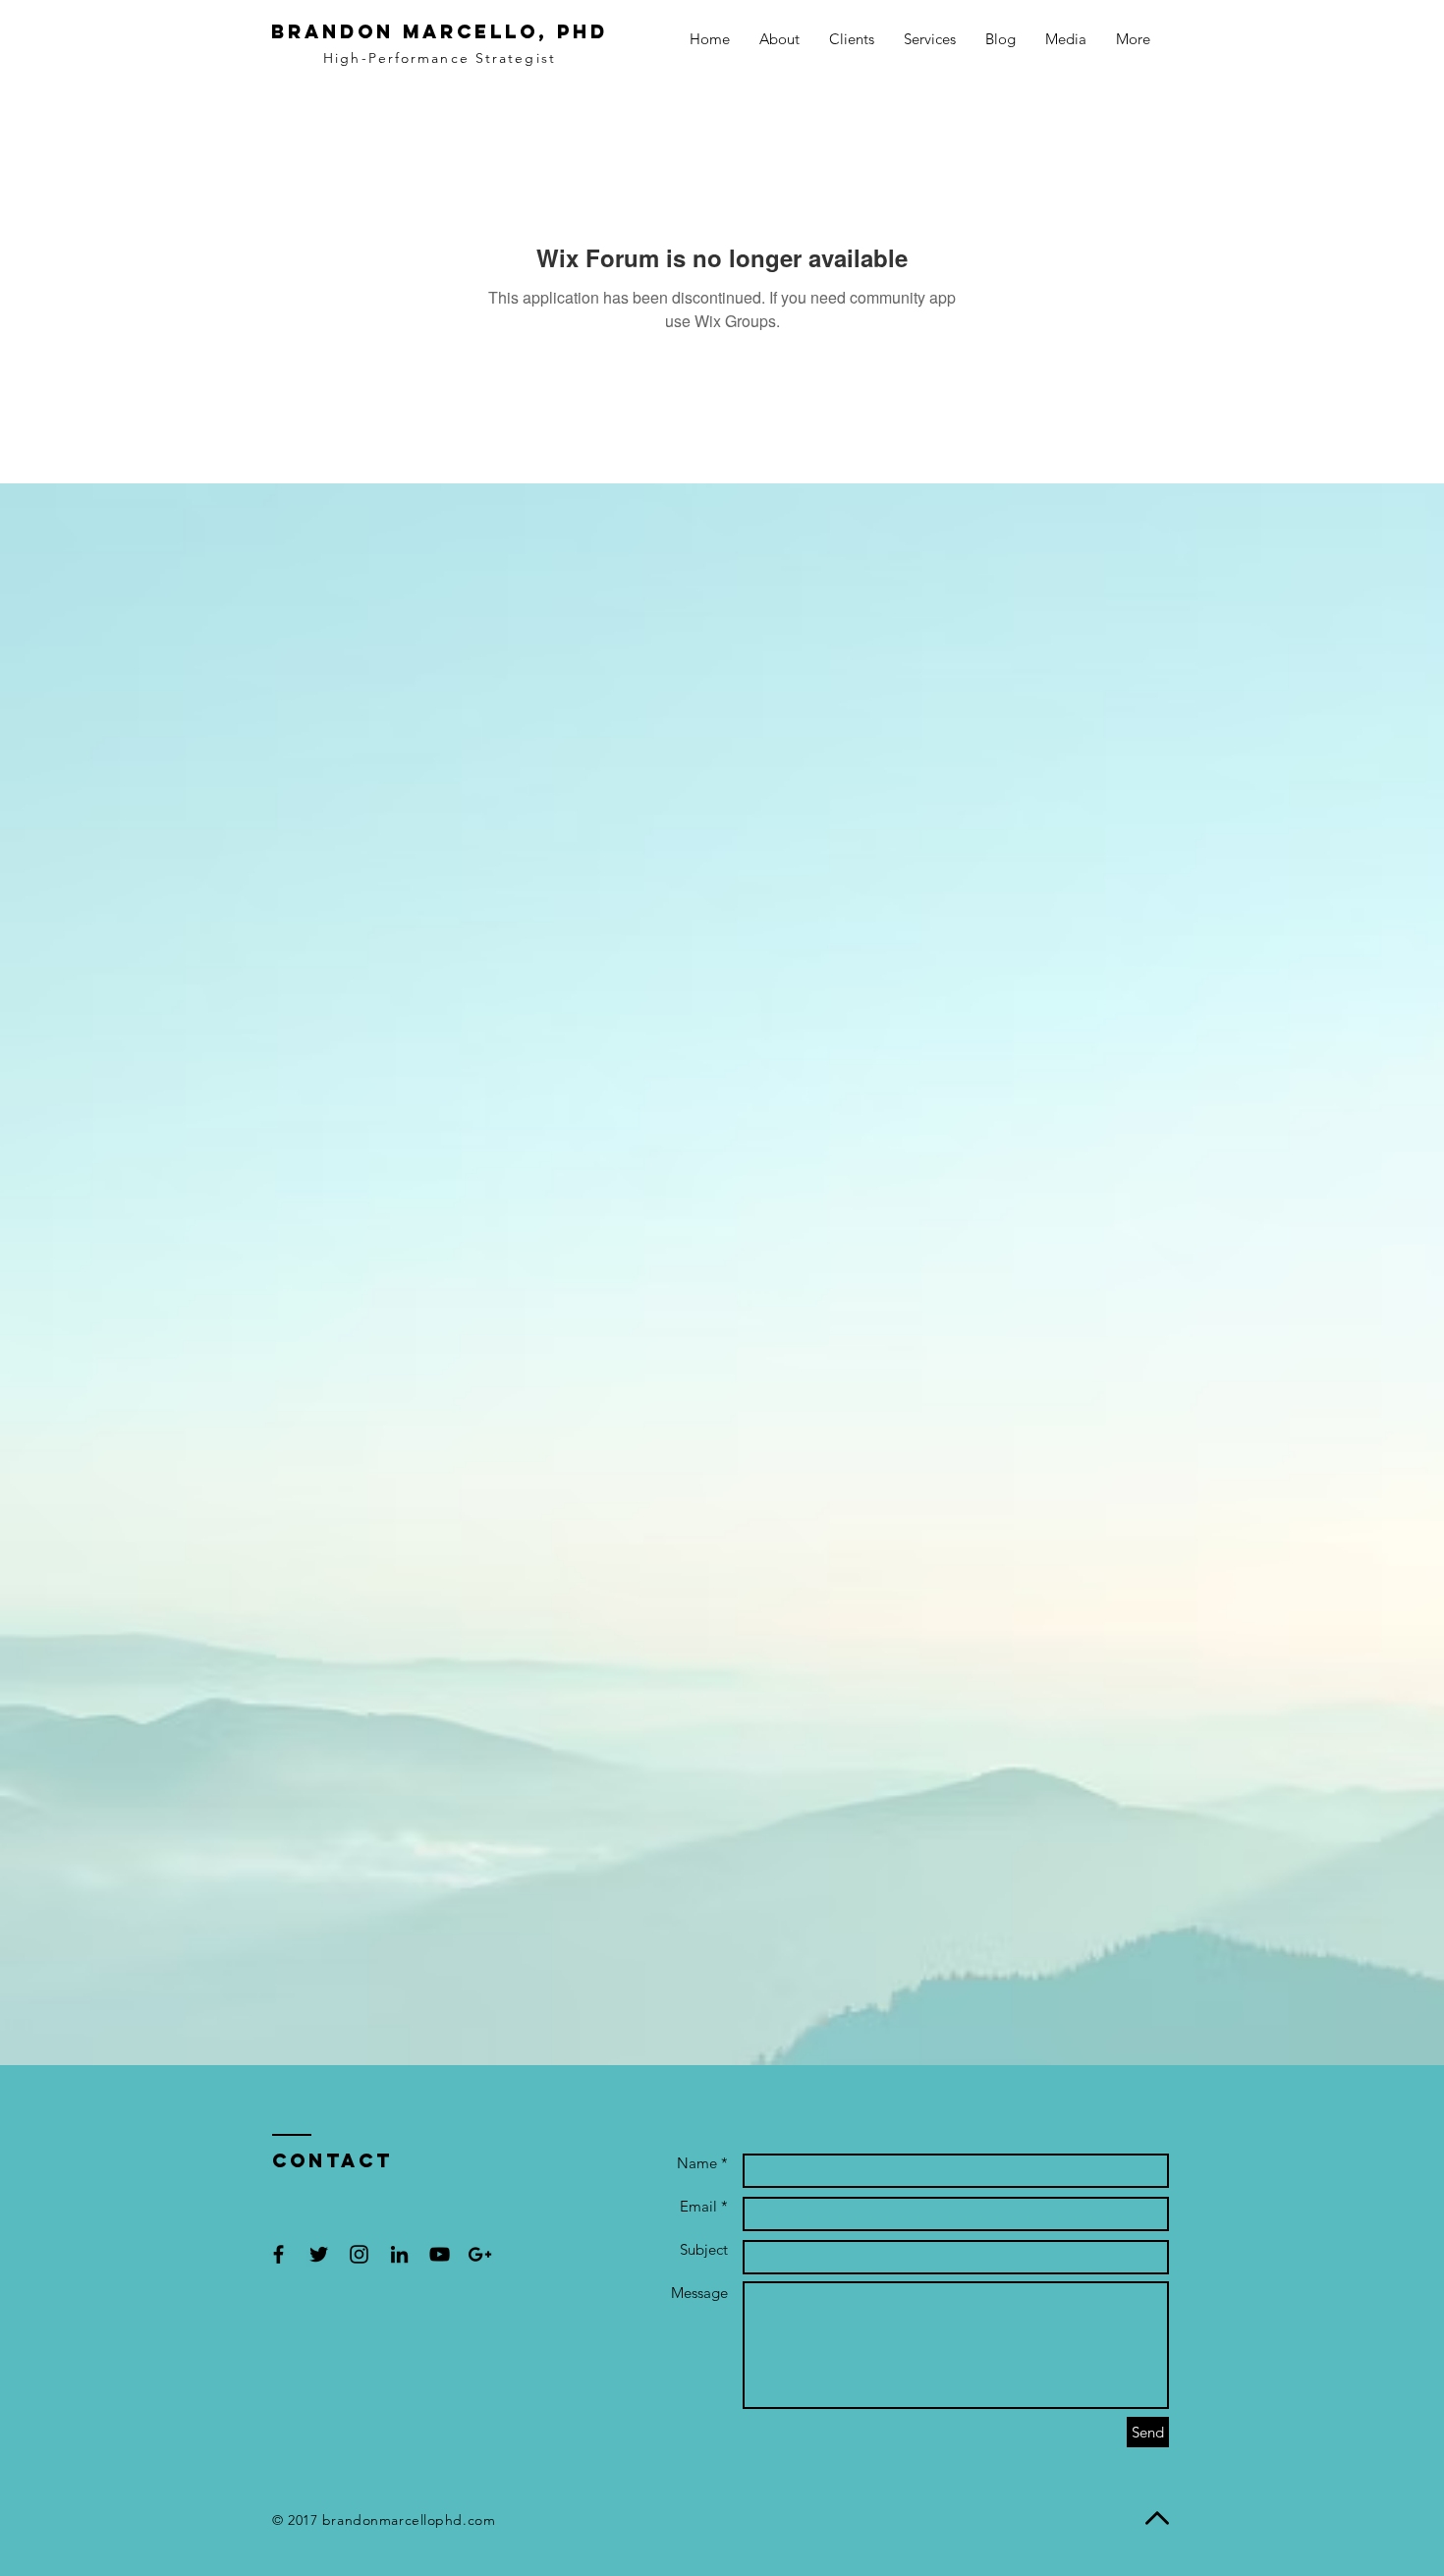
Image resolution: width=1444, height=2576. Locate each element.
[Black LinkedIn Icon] (399, 2254)
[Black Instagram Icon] (359, 2254)
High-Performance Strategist (440, 58)
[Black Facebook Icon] (278, 2254)
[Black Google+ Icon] (480, 2254)
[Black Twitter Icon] (319, 2254)
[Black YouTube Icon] (440, 2254)
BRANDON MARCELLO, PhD (440, 31)
